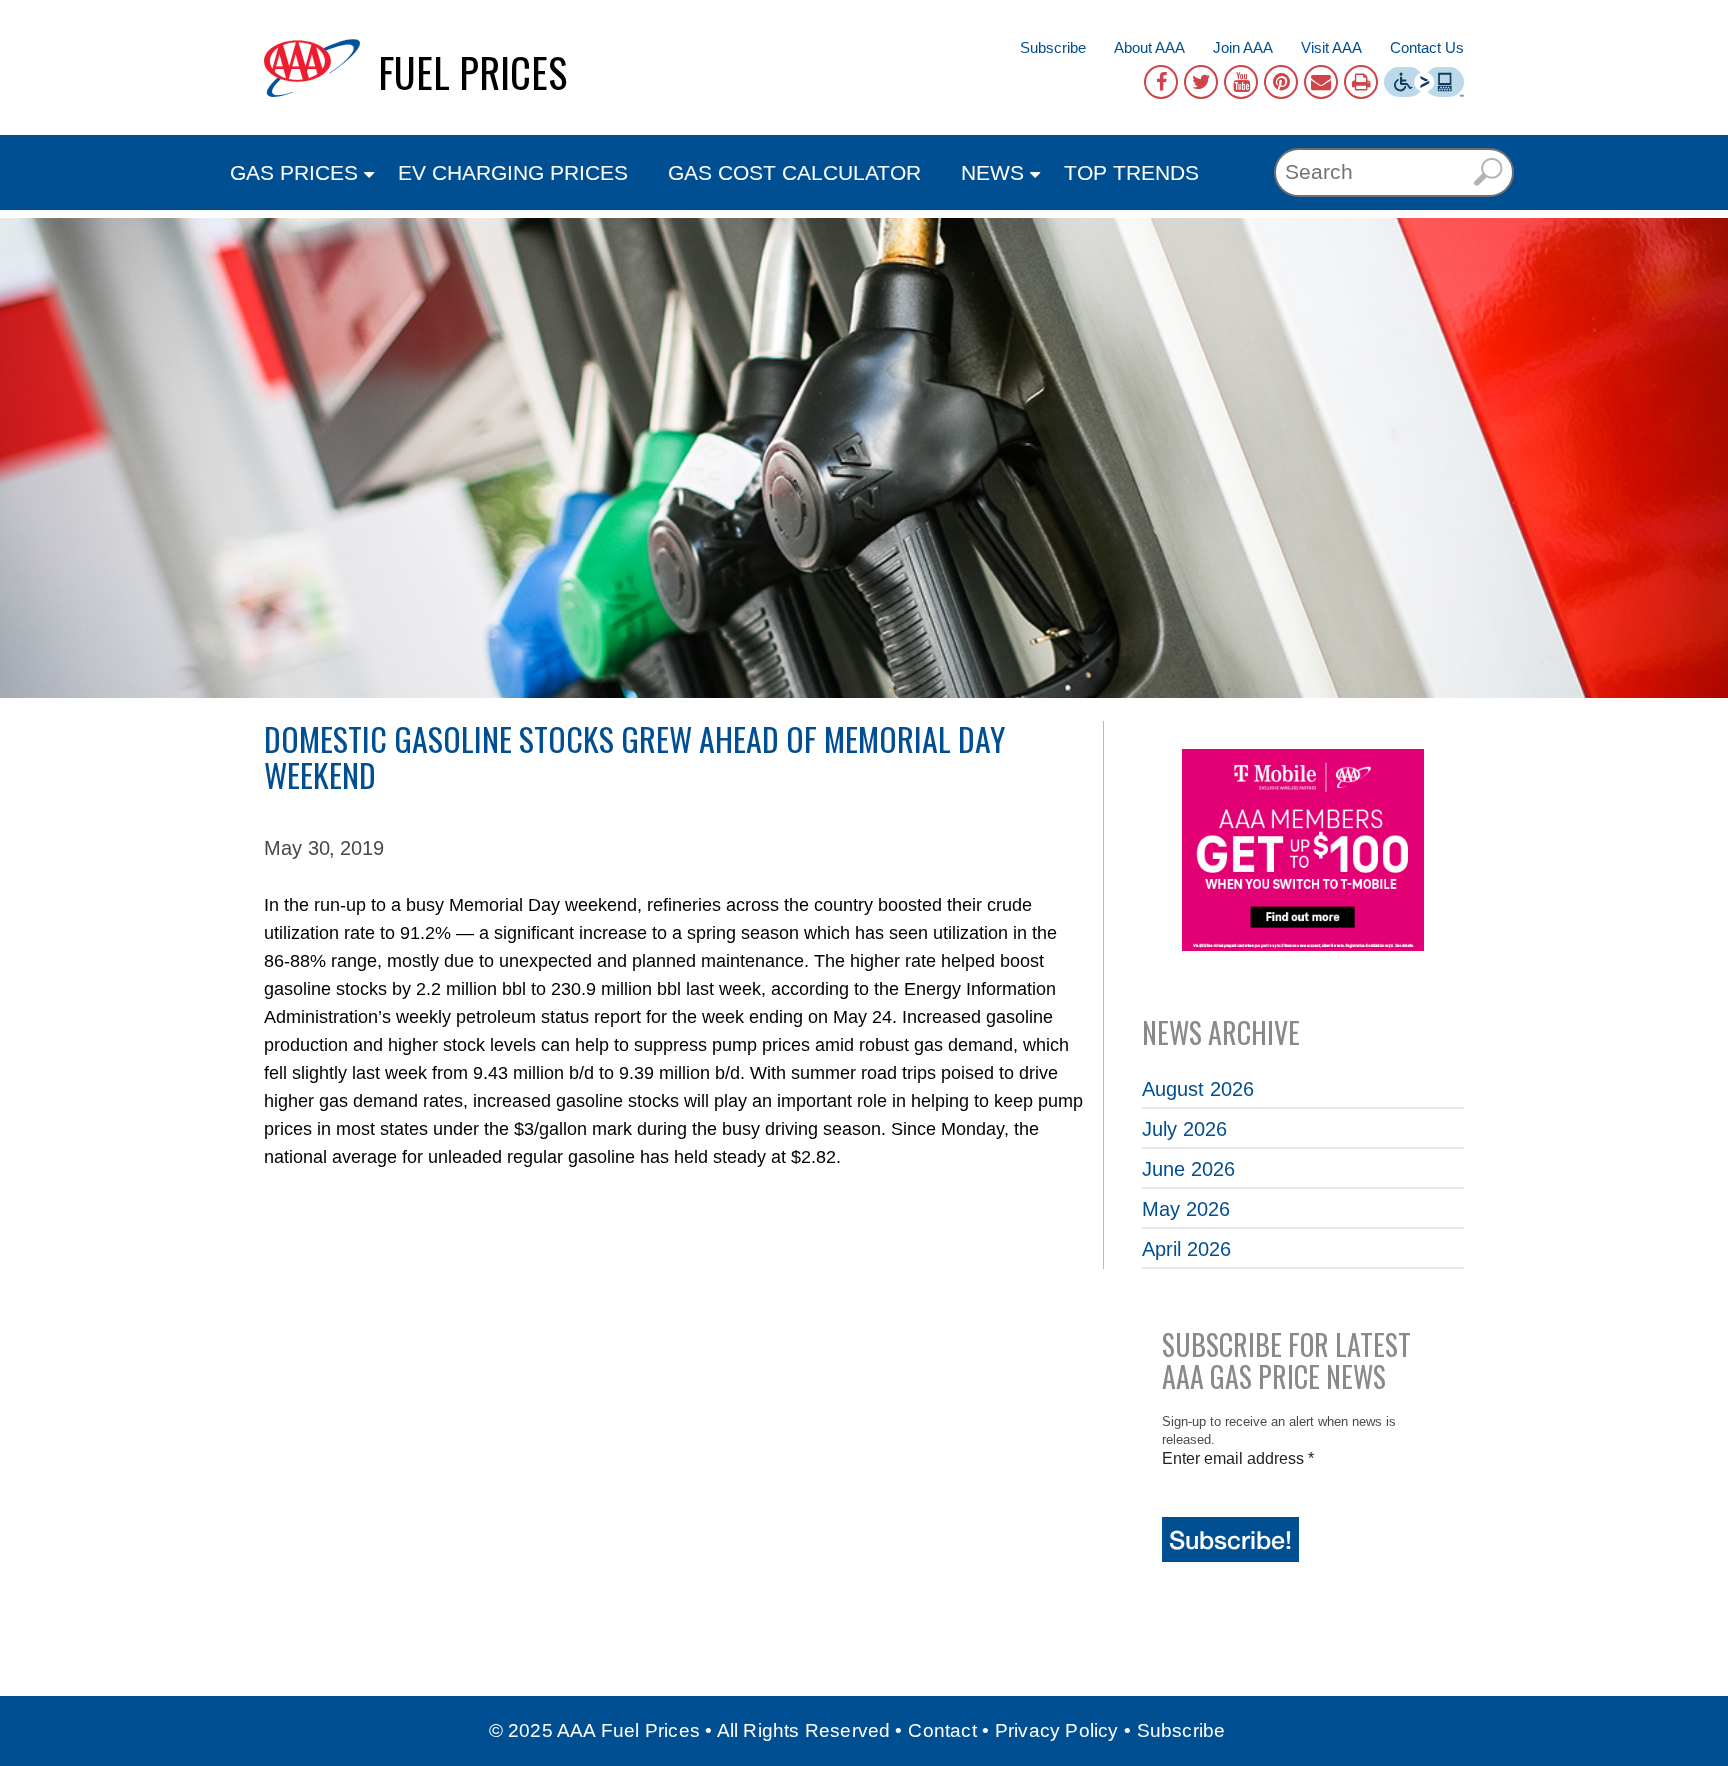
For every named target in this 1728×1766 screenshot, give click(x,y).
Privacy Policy (1057, 1730)
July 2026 (1184, 1129)
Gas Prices (294, 172)
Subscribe (1053, 47)
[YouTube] (1241, 82)
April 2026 (1186, 1249)
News (992, 172)
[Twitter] (1201, 82)
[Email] (1321, 82)
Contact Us (1427, 47)
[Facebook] (1161, 82)
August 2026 (1198, 1089)
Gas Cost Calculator (794, 172)
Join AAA (1243, 47)
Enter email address (1238, 1458)
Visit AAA (1331, 47)
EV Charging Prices (513, 172)
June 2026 (1188, 1169)
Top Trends (1131, 172)
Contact (942, 1730)
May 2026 (1186, 1209)
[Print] (1361, 82)
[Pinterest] (1281, 82)
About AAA (1149, 47)
